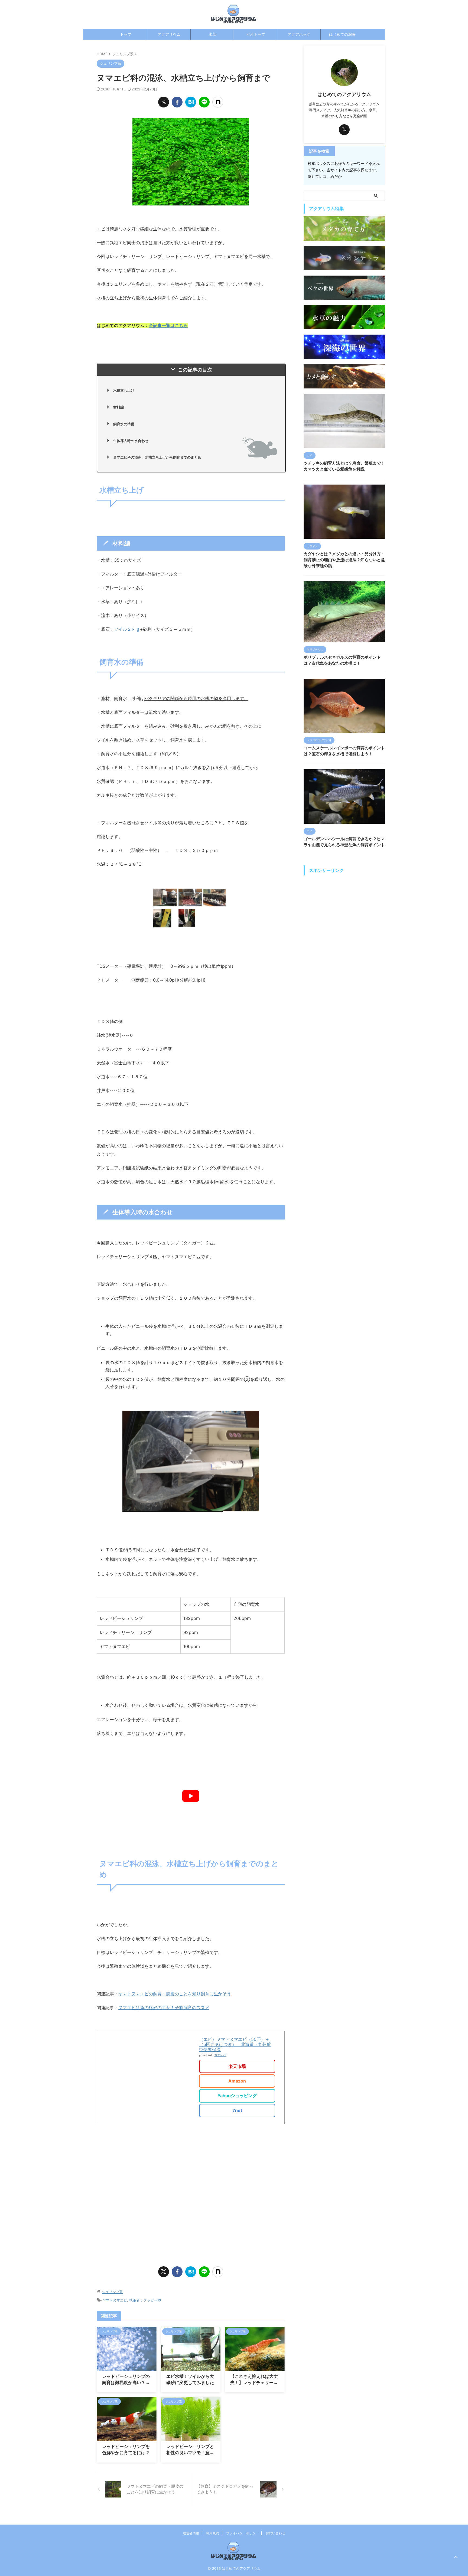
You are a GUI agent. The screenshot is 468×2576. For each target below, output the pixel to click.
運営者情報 (191, 2533)
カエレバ (209, 2055)
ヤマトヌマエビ (115, 2300)
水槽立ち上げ (124, 390)
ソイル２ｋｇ (127, 629)
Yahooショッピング (225, 2096)
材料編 (118, 407)
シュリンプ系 (112, 2292)
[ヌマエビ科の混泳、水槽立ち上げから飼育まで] (191, 102)
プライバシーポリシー (242, 2533)
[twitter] (164, 102)
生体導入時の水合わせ (131, 441)
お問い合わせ (275, 2533)
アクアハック (299, 34)
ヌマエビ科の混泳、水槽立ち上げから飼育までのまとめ (157, 457)
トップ (126, 34)
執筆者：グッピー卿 (145, 2300)
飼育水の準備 (124, 424)
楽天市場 (226, 2066)
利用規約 (213, 2533)
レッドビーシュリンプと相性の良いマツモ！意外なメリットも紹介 (190, 2453)
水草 (212, 34)
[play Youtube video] (191, 1796)
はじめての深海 (342, 34)
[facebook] (177, 102)
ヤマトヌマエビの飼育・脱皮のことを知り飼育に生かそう (175, 1994)
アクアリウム (169, 34)
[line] (204, 102)
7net (226, 2110)
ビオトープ (256, 34)
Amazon (225, 2081)
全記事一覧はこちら (168, 325)
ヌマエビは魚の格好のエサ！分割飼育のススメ (164, 2008)
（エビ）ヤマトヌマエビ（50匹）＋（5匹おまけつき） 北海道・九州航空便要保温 (223, 2044)
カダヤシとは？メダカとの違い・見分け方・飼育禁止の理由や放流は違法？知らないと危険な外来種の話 (344, 560)
